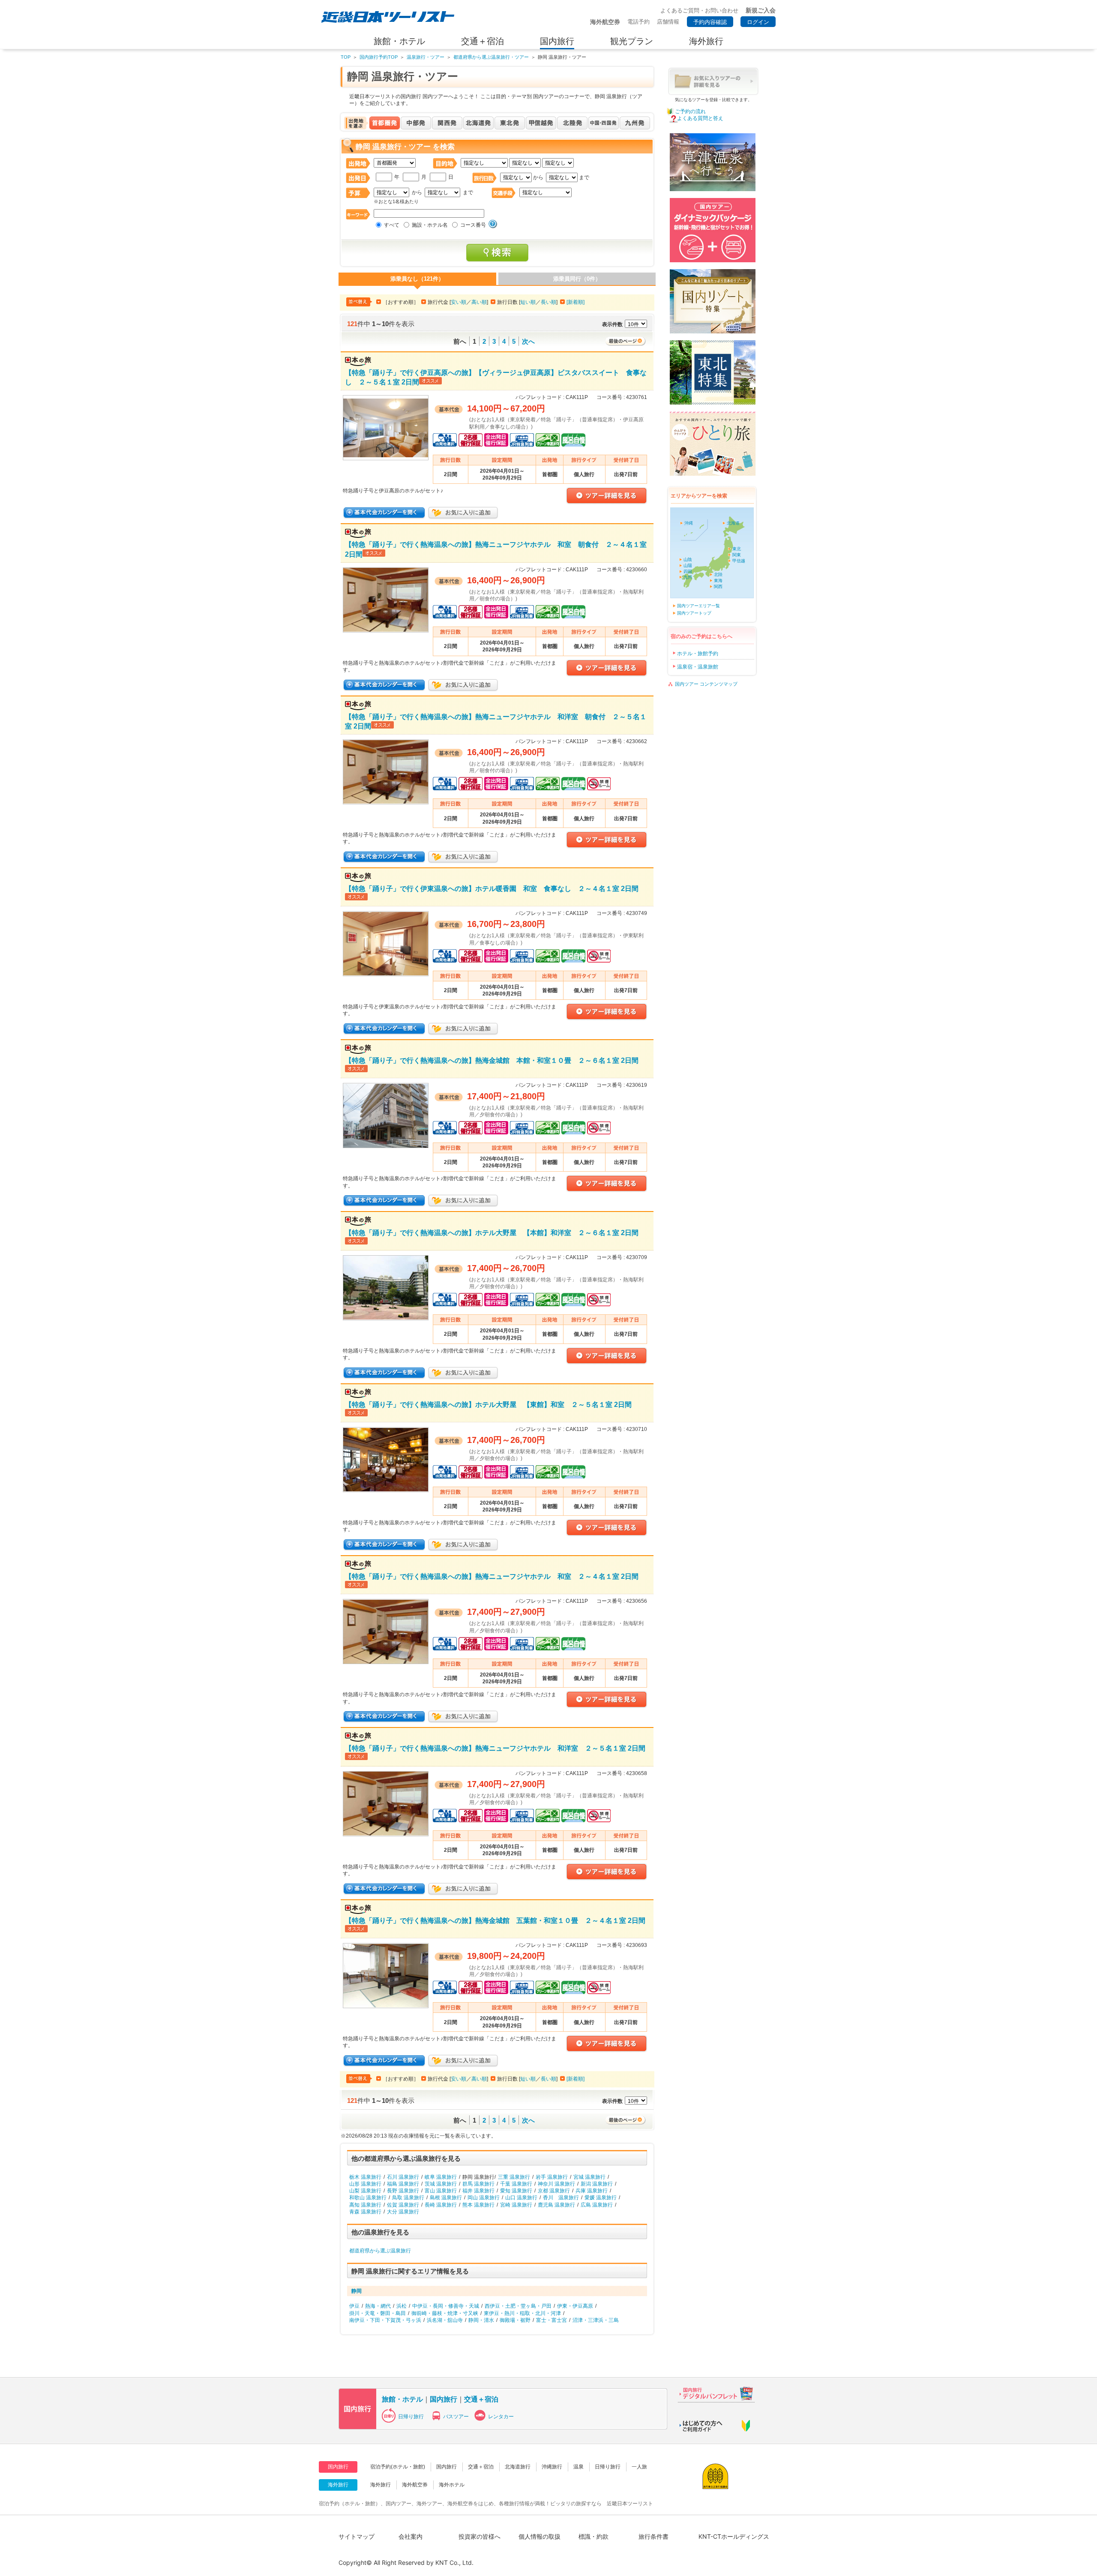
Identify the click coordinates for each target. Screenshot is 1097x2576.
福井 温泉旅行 (478, 2191)
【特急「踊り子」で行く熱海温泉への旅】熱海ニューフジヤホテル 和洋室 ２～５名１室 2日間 (495, 1748)
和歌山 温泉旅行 (368, 2198)
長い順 (548, 302)
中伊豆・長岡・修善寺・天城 (446, 2306)
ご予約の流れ (690, 111)
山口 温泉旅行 (521, 2198)
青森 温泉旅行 (365, 2212)
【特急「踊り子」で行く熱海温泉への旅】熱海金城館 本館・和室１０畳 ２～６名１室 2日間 (492, 1060)
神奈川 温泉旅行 (556, 2184)
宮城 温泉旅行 (589, 2177)
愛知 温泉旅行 (516, 2191)
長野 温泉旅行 (403, 2191)
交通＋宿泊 (481, 2399)
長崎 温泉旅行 (441, 2205)
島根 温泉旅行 (446, 2198)
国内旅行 (444, 2399)
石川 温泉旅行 (403, 2177)
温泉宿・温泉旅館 (698, 667)
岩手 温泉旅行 (552, 2177)
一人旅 (639, 2467)
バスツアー (456, 2417)
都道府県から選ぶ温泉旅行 (380, 2251)
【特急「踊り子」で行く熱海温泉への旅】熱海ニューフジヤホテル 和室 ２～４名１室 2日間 (492, 1576)
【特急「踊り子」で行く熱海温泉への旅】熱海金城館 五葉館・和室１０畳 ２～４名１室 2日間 (495, 1920)
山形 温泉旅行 (365, 2184)
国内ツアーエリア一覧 (698, 606)
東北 (737, 549)
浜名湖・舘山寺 (445, 2320)
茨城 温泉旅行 (441, 2184)
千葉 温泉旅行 (516, 2184)
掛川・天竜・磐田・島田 (378, 2313)
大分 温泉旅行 (403, 2212)
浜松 (402, 2306)
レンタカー (501, 2417)
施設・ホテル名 (430, 225)
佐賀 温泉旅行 (403, 2205)
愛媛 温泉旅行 (601, 2198)
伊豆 (354, 2306)
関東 (737, 555)
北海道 (733, 523)
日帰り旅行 (411, 2417)
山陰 (688, 559)
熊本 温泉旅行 (478, 2205)
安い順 (459, 302)
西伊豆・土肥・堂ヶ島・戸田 (518, 2306)
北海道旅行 (518, 2467)
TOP (346, 57)
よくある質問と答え (700, 118)
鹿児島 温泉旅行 (556, 2205)
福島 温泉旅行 (403, 2184)
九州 (688, 577)
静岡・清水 (481, 2320)
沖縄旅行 (552, 2467)
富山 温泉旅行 (441, 2191)
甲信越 (739, 561)
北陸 (718, 574)
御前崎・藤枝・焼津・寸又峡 (445, 2313)
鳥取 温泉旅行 (408, 2198)
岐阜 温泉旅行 (441, 2177)
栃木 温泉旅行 (365, 2177)
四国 (688, 571)
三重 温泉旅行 (514, 2177)
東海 (718, 580)
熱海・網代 (378, 2306)
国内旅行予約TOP (379, 57)
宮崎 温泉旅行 (516, 2205)
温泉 (578, 2467)
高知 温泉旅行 (365, 2205)
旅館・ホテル (402, 2399)
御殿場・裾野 (515, 2320)
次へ (528, 341)
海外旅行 (381, 2485)
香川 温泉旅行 (561, 2198)
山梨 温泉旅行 (365, 2191)
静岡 (357, 2291)
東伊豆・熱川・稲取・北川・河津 (522, 2313)
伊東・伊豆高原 (575, 2306)
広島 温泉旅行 (597, 2205)
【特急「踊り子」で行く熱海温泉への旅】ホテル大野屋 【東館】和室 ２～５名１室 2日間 (488, 1404)
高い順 (479, 302)
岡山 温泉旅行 (484, 2198)
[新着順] (575, 302)
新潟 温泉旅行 (597, 2184)
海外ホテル (452, 2485)
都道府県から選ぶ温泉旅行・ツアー (491, 57)
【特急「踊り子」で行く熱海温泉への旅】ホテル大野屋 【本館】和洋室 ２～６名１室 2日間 (492, 1233)
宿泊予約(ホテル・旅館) (398, 2467)
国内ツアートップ (694, 613)
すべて (392, 225)
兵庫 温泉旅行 (592, 2191)
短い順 (528, 302)
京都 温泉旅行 (554, 2191)
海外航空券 (415, 2485)
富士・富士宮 (551, 2320)
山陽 (688, 565)
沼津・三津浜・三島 (596, 2320)
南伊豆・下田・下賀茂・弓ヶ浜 (385, 2320)
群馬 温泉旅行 (478, 2184)
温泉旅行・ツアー (426, 57)
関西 (718, 586)
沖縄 (689, 523)
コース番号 (473, 225)
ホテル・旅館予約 (698, 654)
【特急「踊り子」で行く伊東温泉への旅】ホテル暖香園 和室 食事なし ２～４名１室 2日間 (492, 888)
